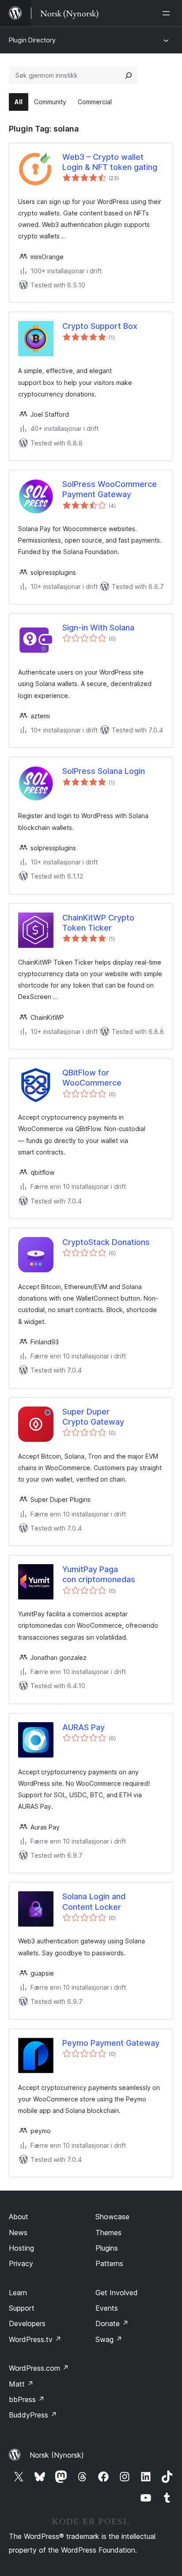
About (19, 2217)
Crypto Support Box (100, 326)
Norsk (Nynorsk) (57, 2455)
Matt (21, 2384)
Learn (18, 2293)
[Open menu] (168, 13)
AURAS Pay (83, 1727)
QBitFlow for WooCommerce (92, 1078)
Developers (27, 2323)
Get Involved (117, 2293)
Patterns (109, 2263)
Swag (109, 2339)
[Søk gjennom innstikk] (129, 75)
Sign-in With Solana (98, 628)
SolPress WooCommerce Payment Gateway (110, 489)
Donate (112, 2323)
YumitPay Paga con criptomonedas (99, 1574)
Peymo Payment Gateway (111, 2043)
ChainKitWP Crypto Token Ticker (98, 923)
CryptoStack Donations (106, 1242)
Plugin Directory (32, 40)
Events (107, 2308)
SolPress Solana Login (104, 771)
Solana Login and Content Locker (94, 1901)
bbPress (27, 2399)
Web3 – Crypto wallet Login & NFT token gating (110, 162)
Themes (108, 2233)
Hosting (21, 2248)
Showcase (112, 2217)
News (18, 2233)
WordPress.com (39, 2368)
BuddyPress (33, 2415)
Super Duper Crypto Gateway (93, 1417)
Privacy (21, 2263)
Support (22, 2308)
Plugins (107, 2248)
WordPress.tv (35, 2339)
